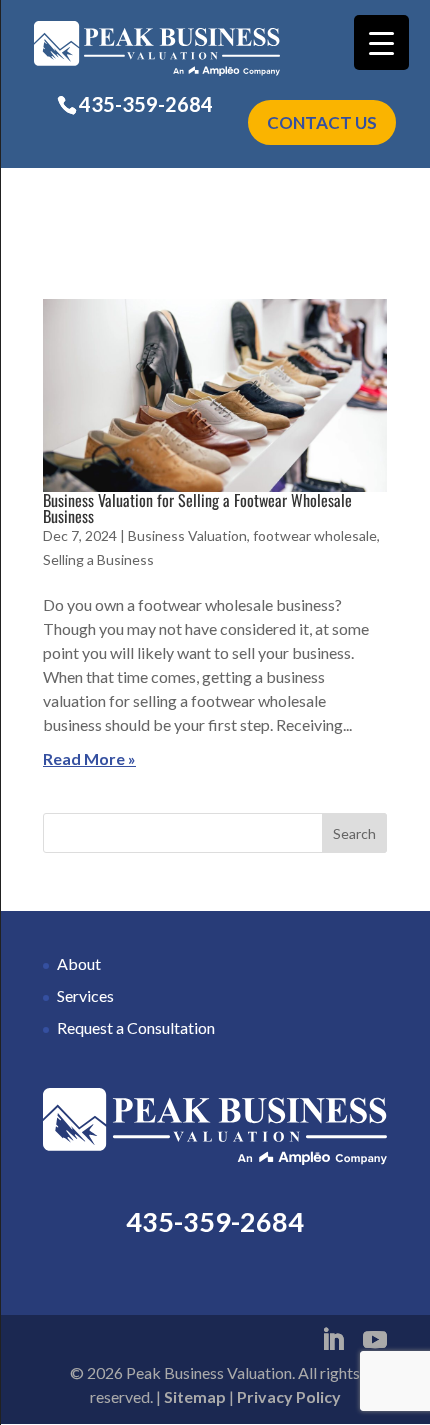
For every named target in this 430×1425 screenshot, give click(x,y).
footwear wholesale (315, 535)
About (79, 963)
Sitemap (195, 1396)
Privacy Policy (289, 1396)
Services (85, 995)
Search (354, 833)
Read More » (89, 758)
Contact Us (322, 122)
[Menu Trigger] (381, 42)
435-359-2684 (146, 104)
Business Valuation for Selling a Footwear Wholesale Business (197, 508)
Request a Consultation (136, 1027)
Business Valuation (187, 535)
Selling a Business (98, 559)
